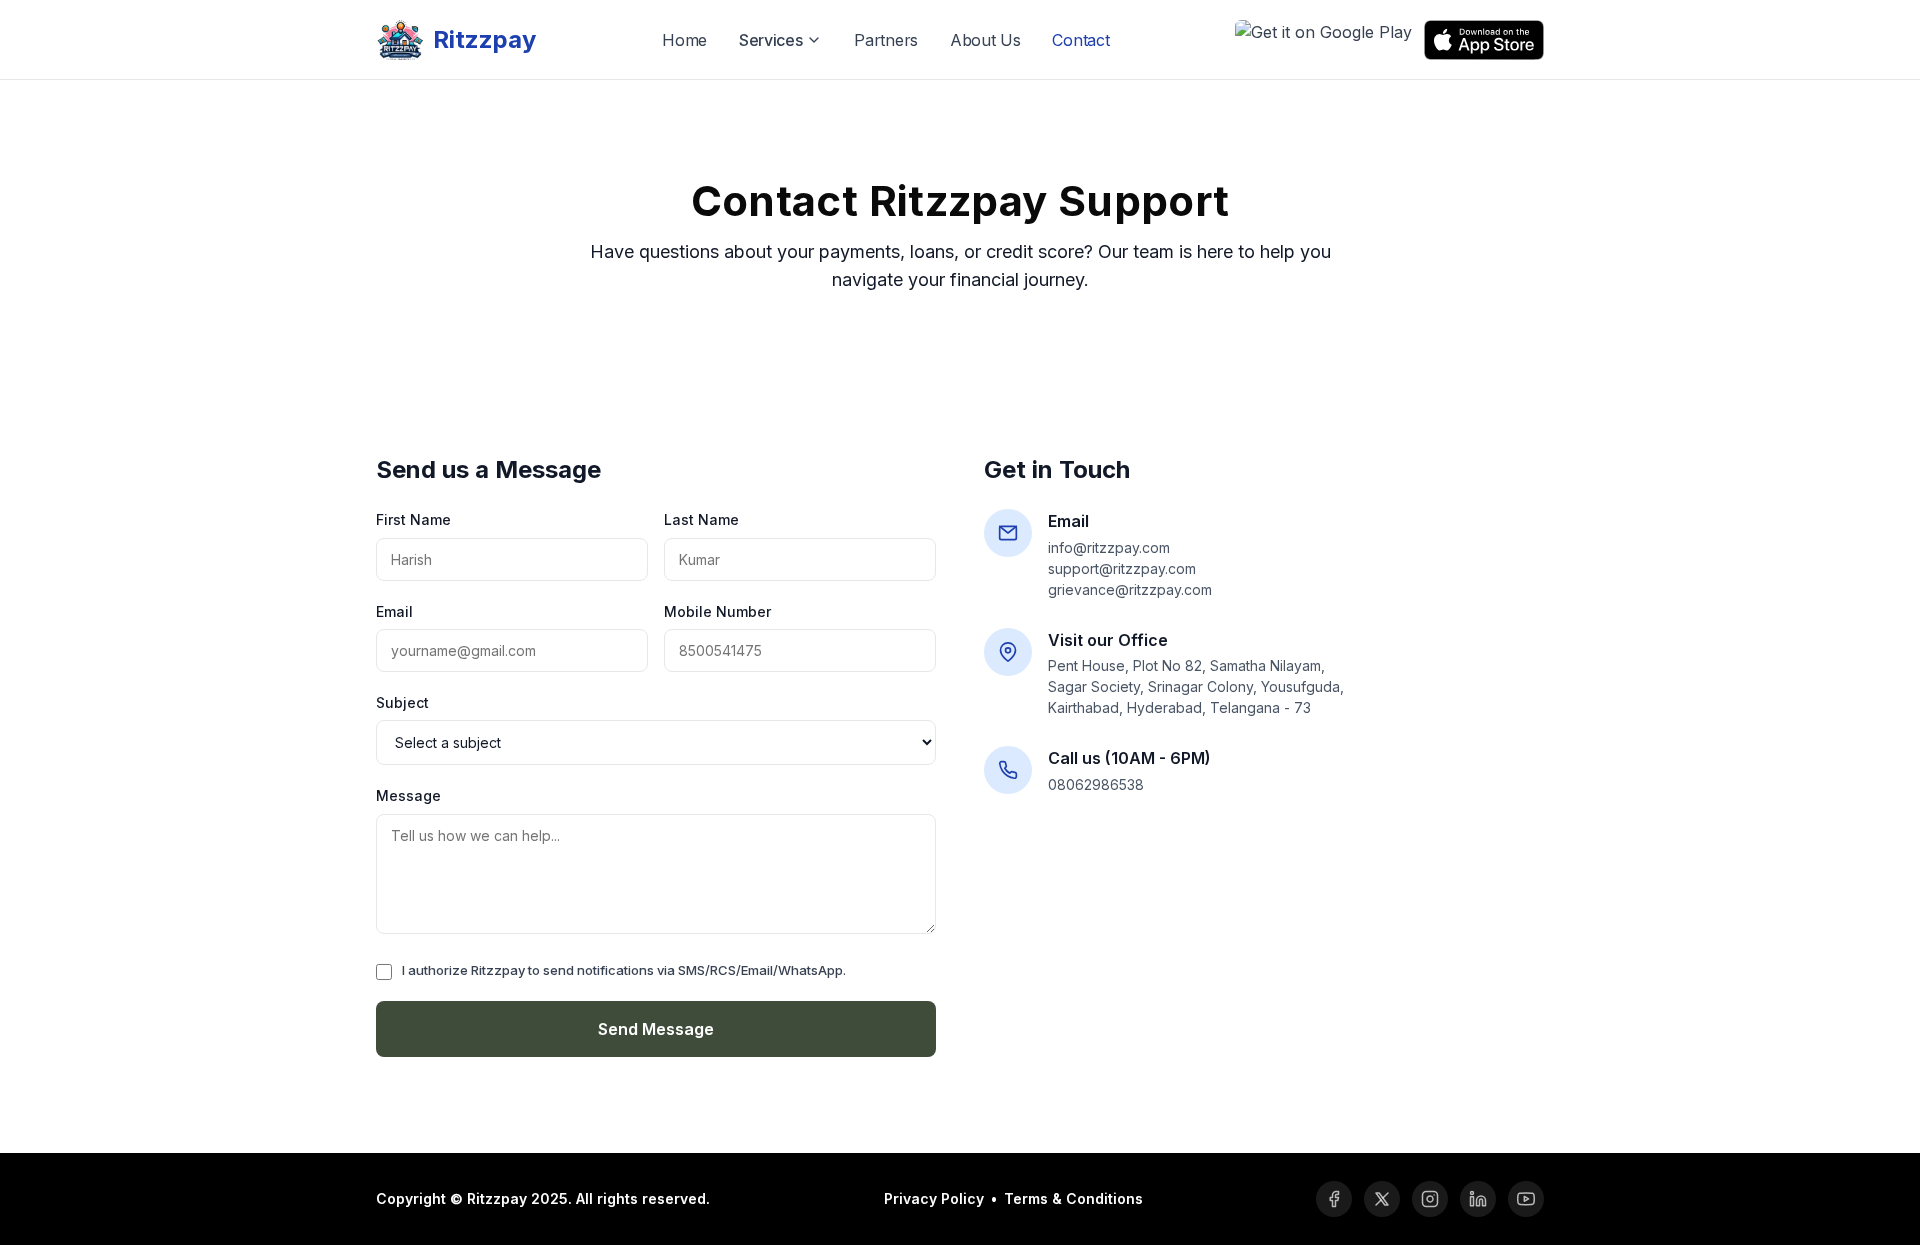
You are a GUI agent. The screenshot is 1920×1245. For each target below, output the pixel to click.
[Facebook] (1334, 1199)
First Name (413, 519)
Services (771, 40)
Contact (1080, 40)
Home (684, 40)
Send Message (656, 1029)
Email (394, 611)
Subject (402, 702)
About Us (985, 40)
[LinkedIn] (1478, 1199)
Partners (886, 40)
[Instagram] (1430, 1199)
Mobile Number (717, 611)
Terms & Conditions (1073, 1198)
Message (408, 795)
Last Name (701, 519)
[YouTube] (1526, 1199)
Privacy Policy (934, 1198)
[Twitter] (1382, 1199)
